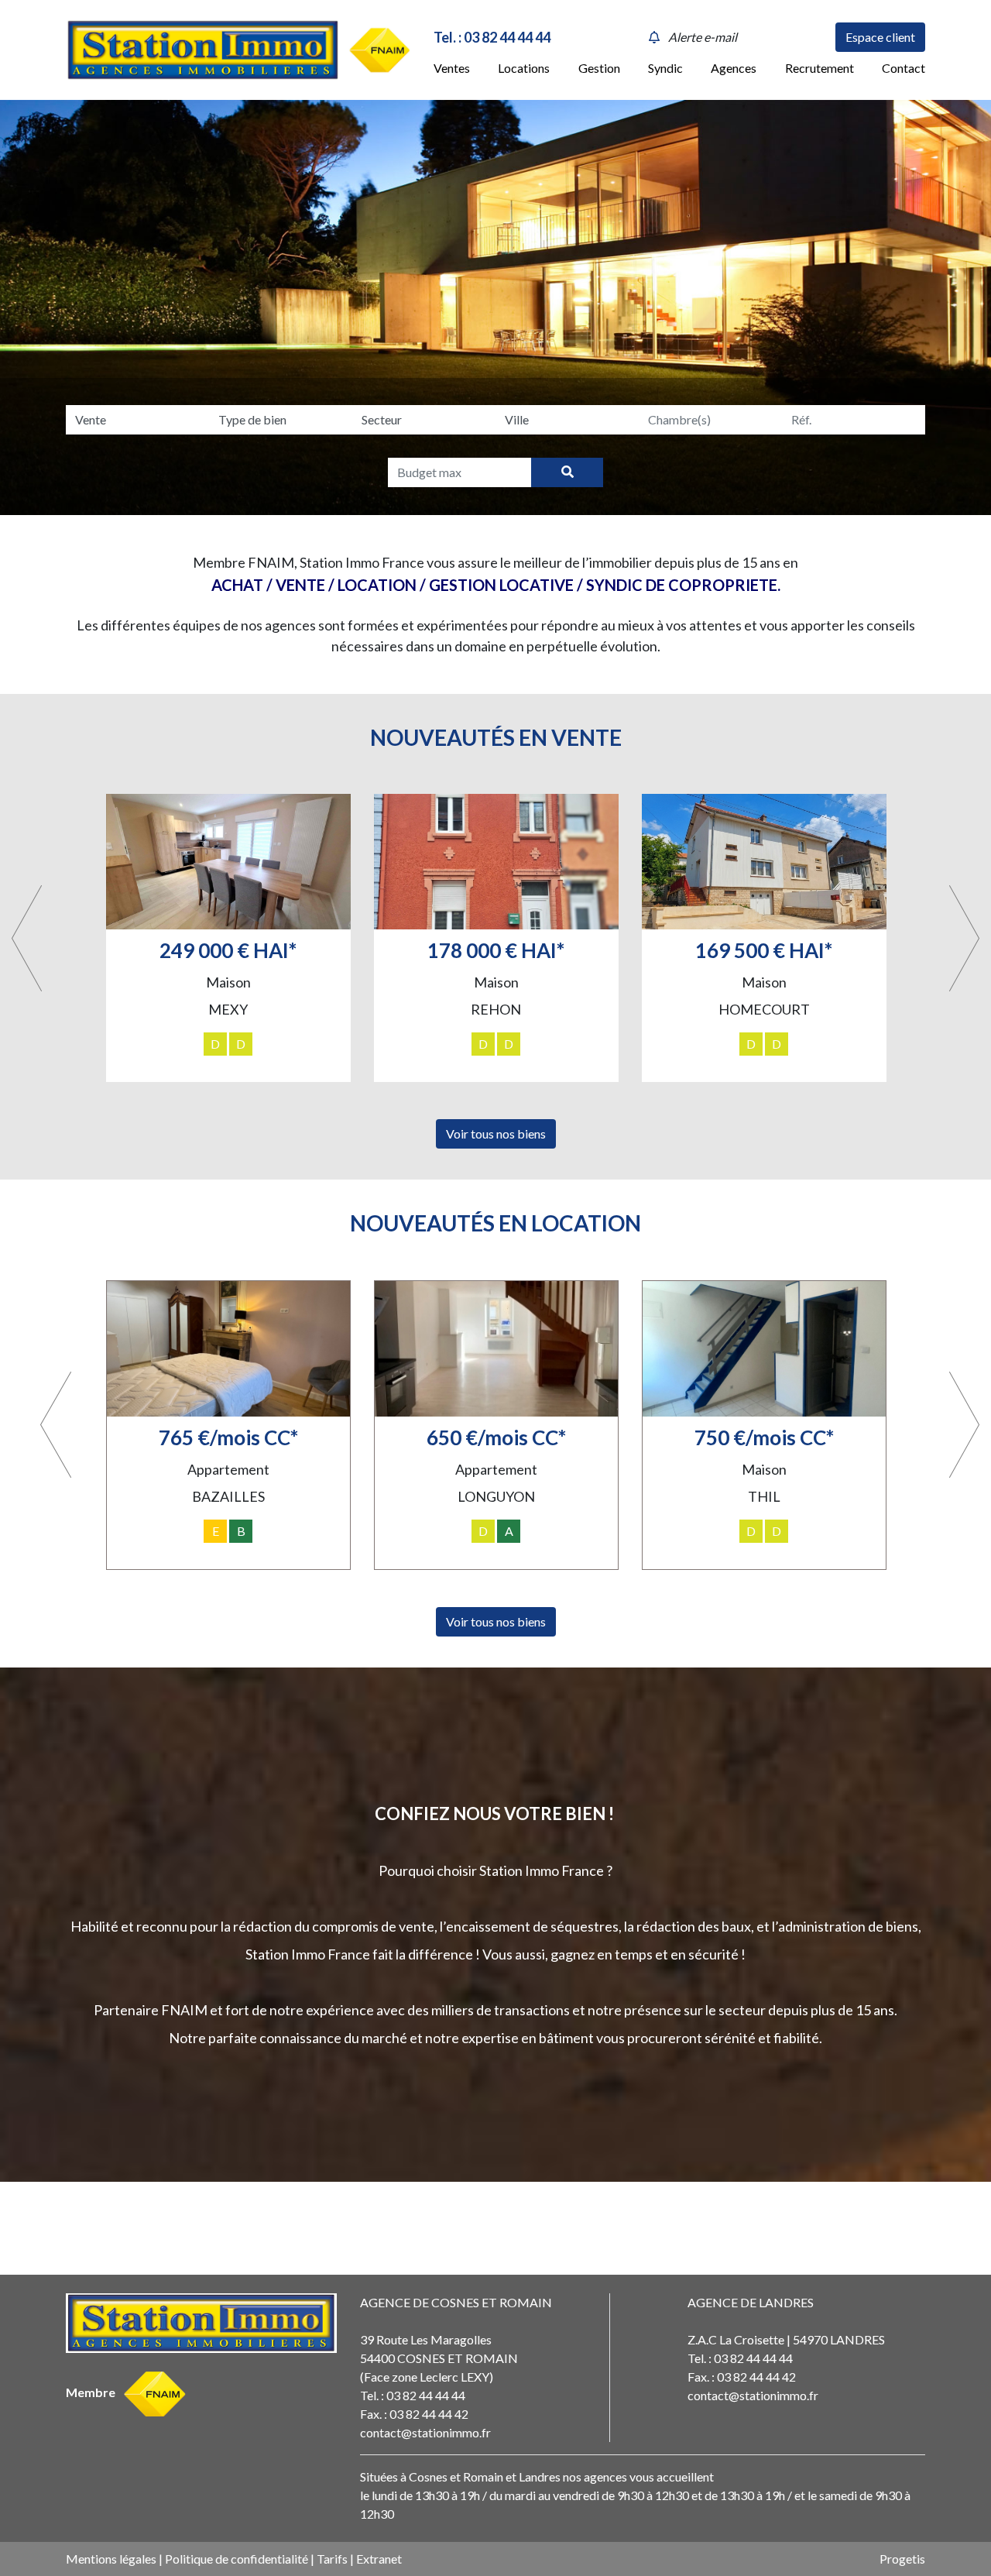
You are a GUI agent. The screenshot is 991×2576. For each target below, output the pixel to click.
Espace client (880, 37)
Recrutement (820, 68)
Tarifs (332, 2559)
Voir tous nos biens (496, 1133)
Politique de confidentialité (237, 2559)
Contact (904, 68)
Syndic (665, 68)
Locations (524, 68)
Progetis (902, 2559)
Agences (734, 68)
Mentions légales (111, 2559)
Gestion (599, 68)
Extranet (379, 2559)
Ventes (452, 68)
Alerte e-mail (703, 37)
